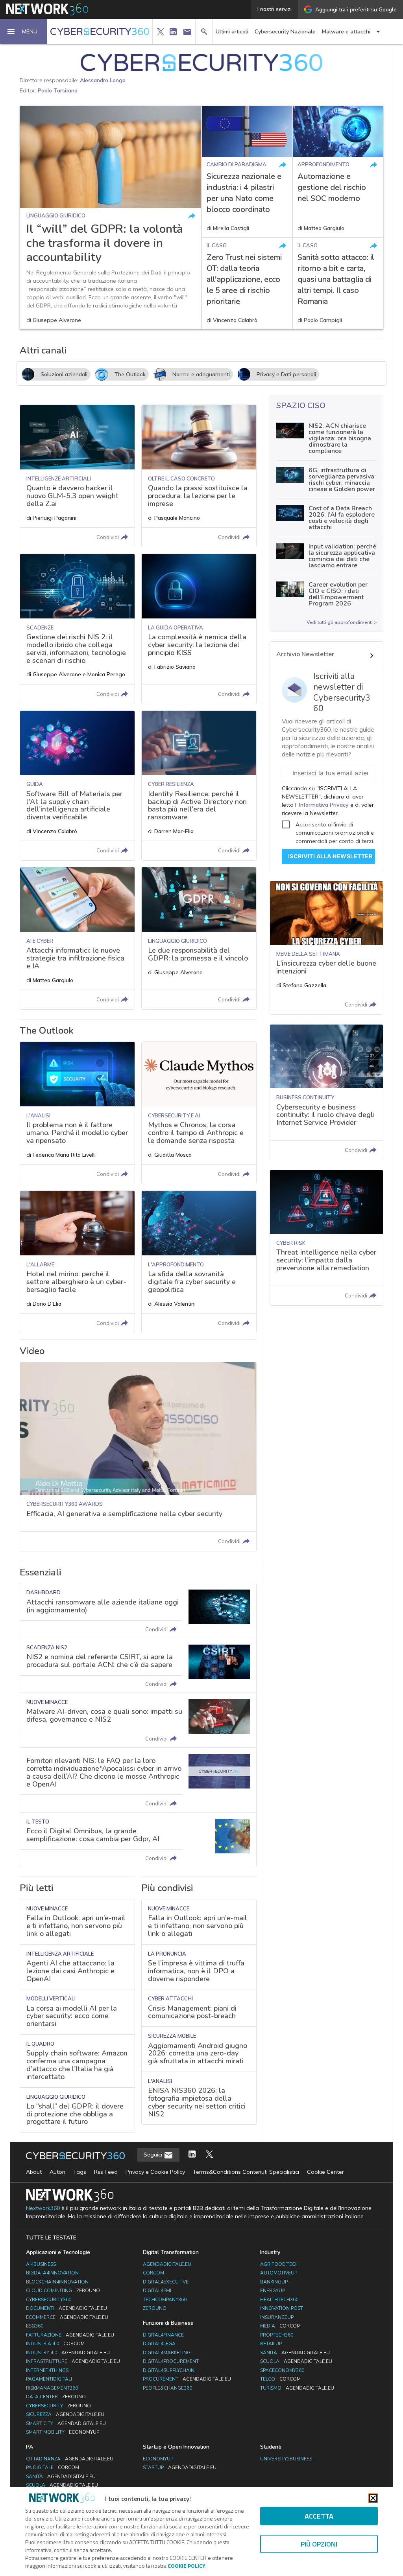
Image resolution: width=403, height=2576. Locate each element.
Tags (80, 2172)
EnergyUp (273, 2291)
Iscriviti (330, 856)
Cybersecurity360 (49, 2300)
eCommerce (67, 2317)
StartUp (180, 2467)
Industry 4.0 (68, 2353)
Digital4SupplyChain (169, 2370)
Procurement (187, 2379)
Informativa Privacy (324, 805)
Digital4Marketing (167, 2353)
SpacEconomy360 (282, 2370)
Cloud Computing (63, 2291)
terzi (367, 841)
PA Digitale (53, 2467)
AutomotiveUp (279, 2273)
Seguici (154, 2155)
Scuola (296, 2361)
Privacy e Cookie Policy (155, 2172)
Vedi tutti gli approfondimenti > (342, 622)
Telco (280, 2379)
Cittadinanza (70, 2459)
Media (280, 2326)
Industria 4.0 (55, 2344)
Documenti (67, 2308)
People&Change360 (167, 2388)
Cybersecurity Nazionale (285, 32)
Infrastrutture (73, 2361)
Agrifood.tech (279, 2264)
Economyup (158, 2459)
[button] (24, 31)
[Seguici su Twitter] (209, 2155)
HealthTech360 (279, 2300)
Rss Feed (106, 2172)
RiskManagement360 (52, 2388)
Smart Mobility (63, 2432)
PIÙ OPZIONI (319, 2544)
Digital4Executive (166, 2282)
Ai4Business (41, 2264)
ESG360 (35, 2326)
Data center (56, 2397)
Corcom (153, 2273)
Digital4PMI (157, 2291)
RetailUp (271, 2344)
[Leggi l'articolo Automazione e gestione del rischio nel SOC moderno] (338, 172)
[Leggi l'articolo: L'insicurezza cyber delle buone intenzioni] (327, 948)
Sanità (295, 2353)
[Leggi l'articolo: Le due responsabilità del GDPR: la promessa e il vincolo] (199, 938)
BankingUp (274, 2282)
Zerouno (155, 2308)
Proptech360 (277, 2335)
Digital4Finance (163, 2335)
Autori (57, 2172)
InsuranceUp (277, 2317)
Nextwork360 (43, 2208)
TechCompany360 (165, 2300)
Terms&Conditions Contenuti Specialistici (246, 2172)
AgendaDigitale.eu (167, 2264)
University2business (286, 2459)
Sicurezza (65, 2414)
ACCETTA (319, 2516)
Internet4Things (47, 2370)
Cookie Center (325, 2172)
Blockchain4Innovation (57, 2282)
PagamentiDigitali (49, 2379)
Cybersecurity (58, 2406)
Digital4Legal (160, 2344)
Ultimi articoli (232, 32)
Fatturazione (70, 2335)
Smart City (66, 2423)
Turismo (297, 2388)
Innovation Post (282, 2308)
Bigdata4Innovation (52, 2273)
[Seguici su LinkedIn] (192, 2155)
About (34, 2172)
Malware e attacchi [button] (346, 32)
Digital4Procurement (171, 2361)
